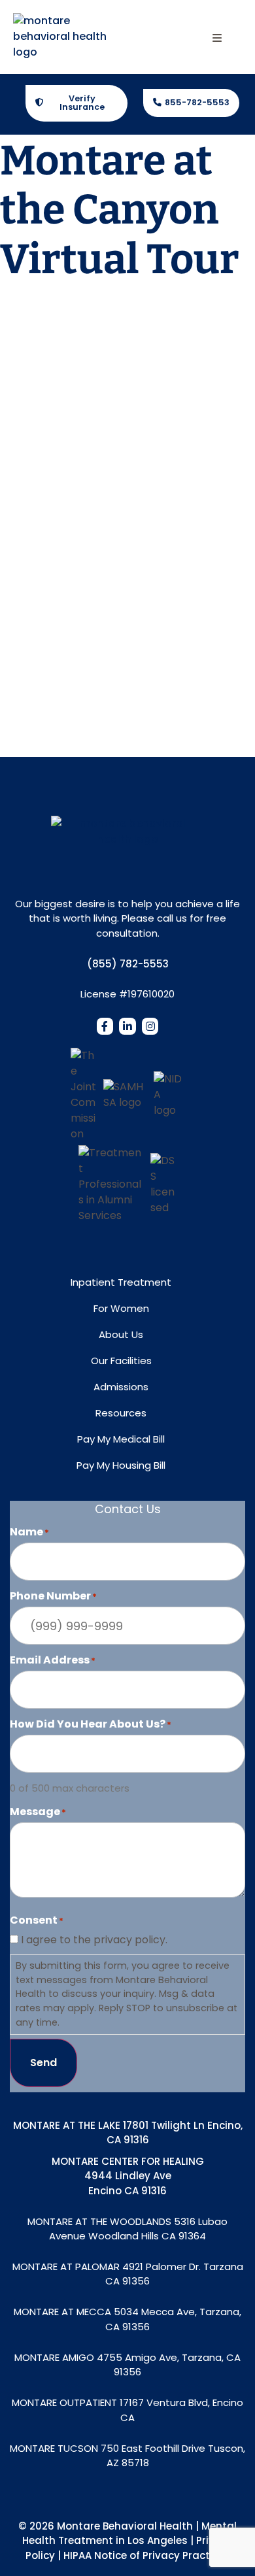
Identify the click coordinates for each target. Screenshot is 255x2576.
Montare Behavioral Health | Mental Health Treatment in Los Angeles (130, 2534)
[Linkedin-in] (127, 1026)
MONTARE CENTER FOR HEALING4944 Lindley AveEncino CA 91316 (128, 2176)
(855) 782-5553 (128, 964)
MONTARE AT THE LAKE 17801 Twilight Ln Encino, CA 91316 (128, 2133)
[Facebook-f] (105, 1026)
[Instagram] (150, 1026)
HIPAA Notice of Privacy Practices (147, 2555)
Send (43, 2063)
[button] (217, 38)
